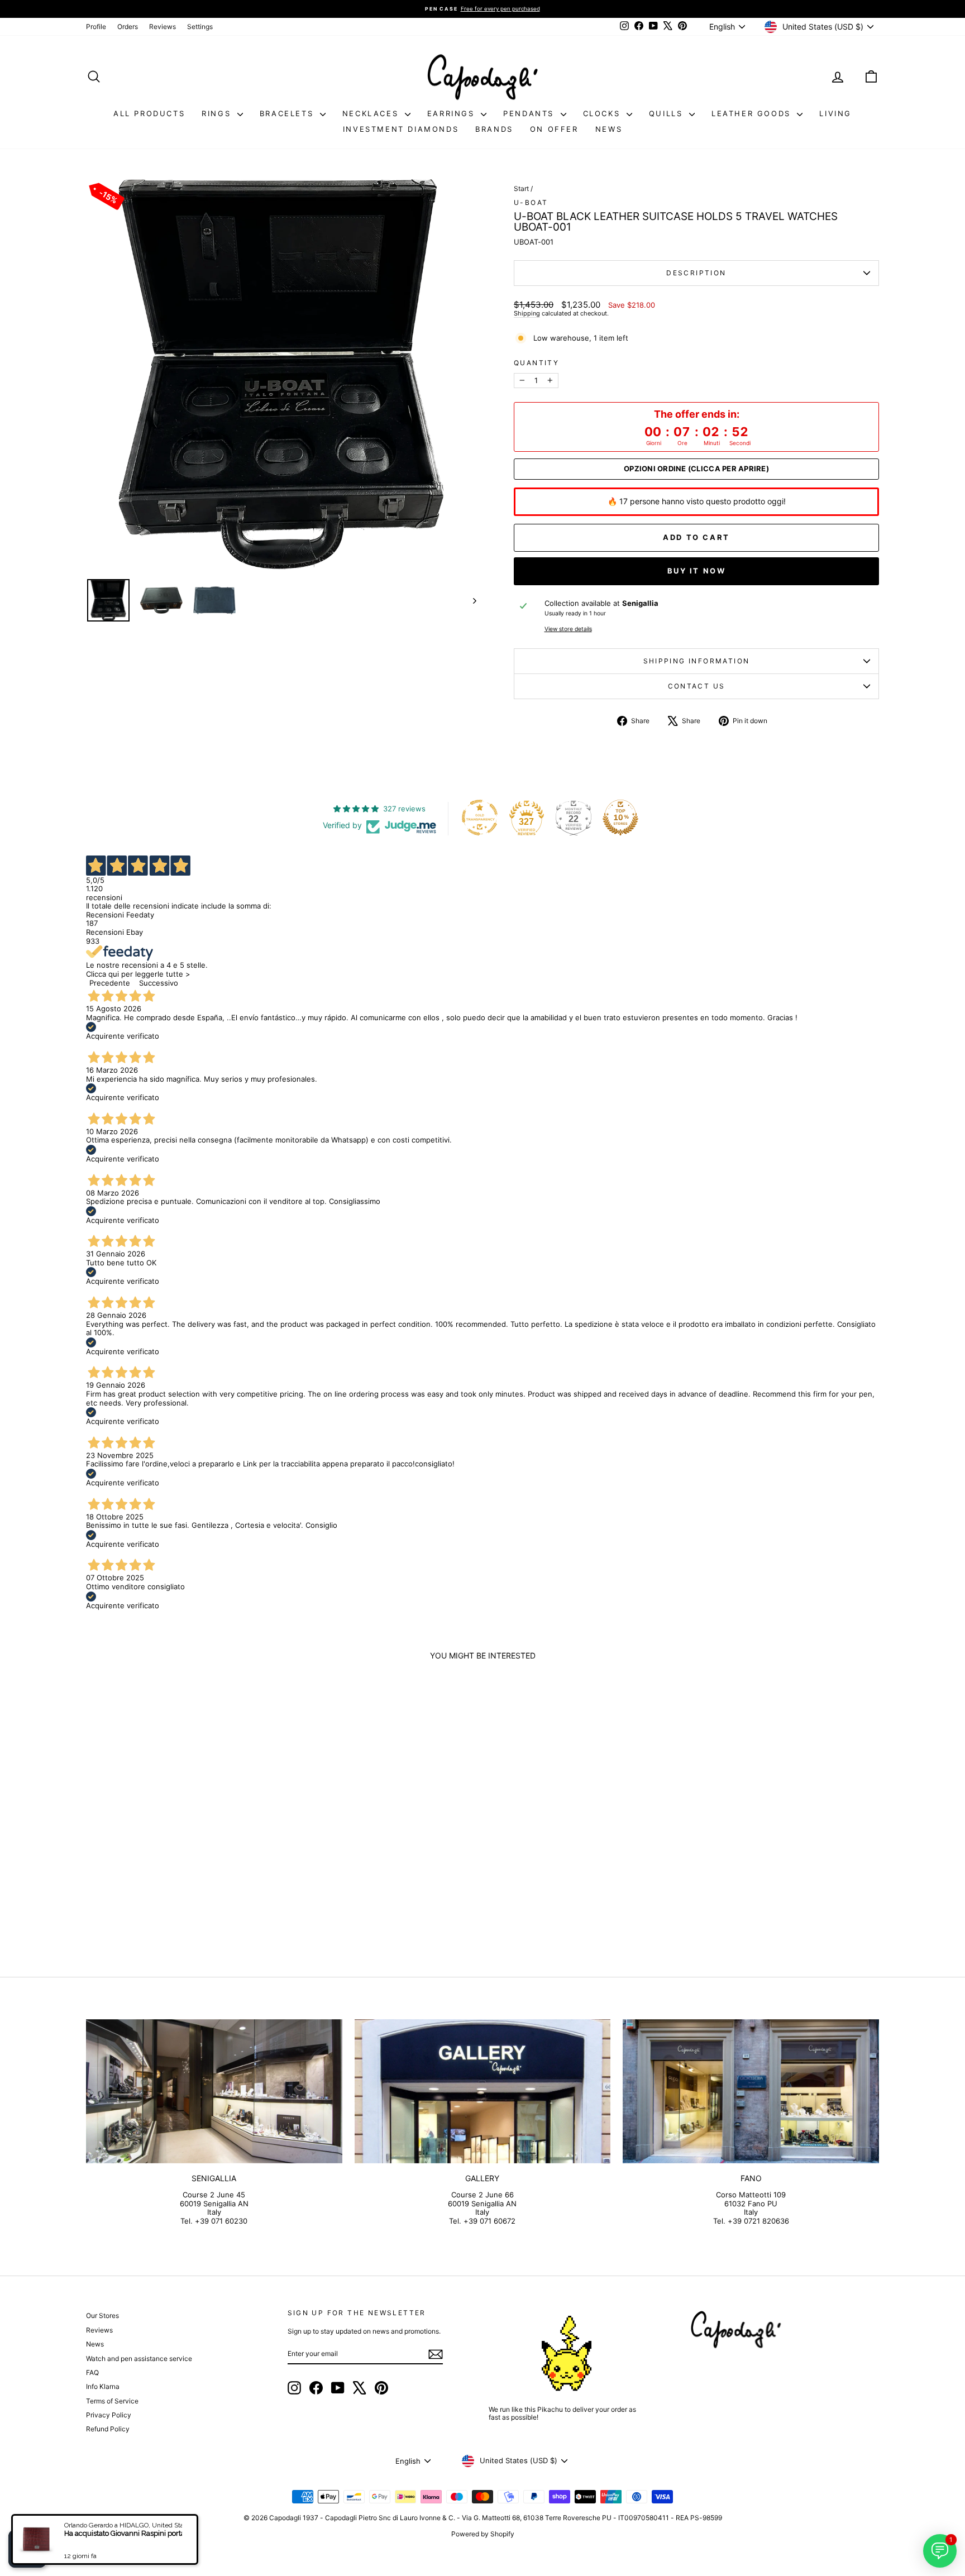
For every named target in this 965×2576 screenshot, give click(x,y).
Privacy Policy (109, 2415)
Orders (128, 27)
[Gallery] (483, 2091)
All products (149, 113)
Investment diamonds (401, 129)
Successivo (159, 983)
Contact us (697, 686)
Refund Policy (108, 2429)
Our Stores (102, 2315)
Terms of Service (112, 2401)
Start (521, 188)
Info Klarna (103, 2386)
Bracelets (288, 113)
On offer (554, 129)
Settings (200, 27)
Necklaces (372, 113)
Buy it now (697, 571)
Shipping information (697, 661)
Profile (96, 27)
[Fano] (751, 2091)
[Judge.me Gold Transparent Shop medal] (480, 818)
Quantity (536, 363)
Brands (494, 129)
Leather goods (753, 113)
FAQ (92, 2372)
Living (835, 113)
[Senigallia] (214, 2091)
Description (696, 273)
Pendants (530, 113)
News (609, 129)
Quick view (181, 1865)
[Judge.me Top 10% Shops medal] (620, 818)
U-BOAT (531, 202)
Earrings (453, 113)
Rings (218, 113)
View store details (568, 629)
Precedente (110, 983)
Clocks (603, 113)
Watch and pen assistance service (139, 2358)
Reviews (163, 27)
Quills (668, 113)
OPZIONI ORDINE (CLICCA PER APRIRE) (696, 469)
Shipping (527, 313)
